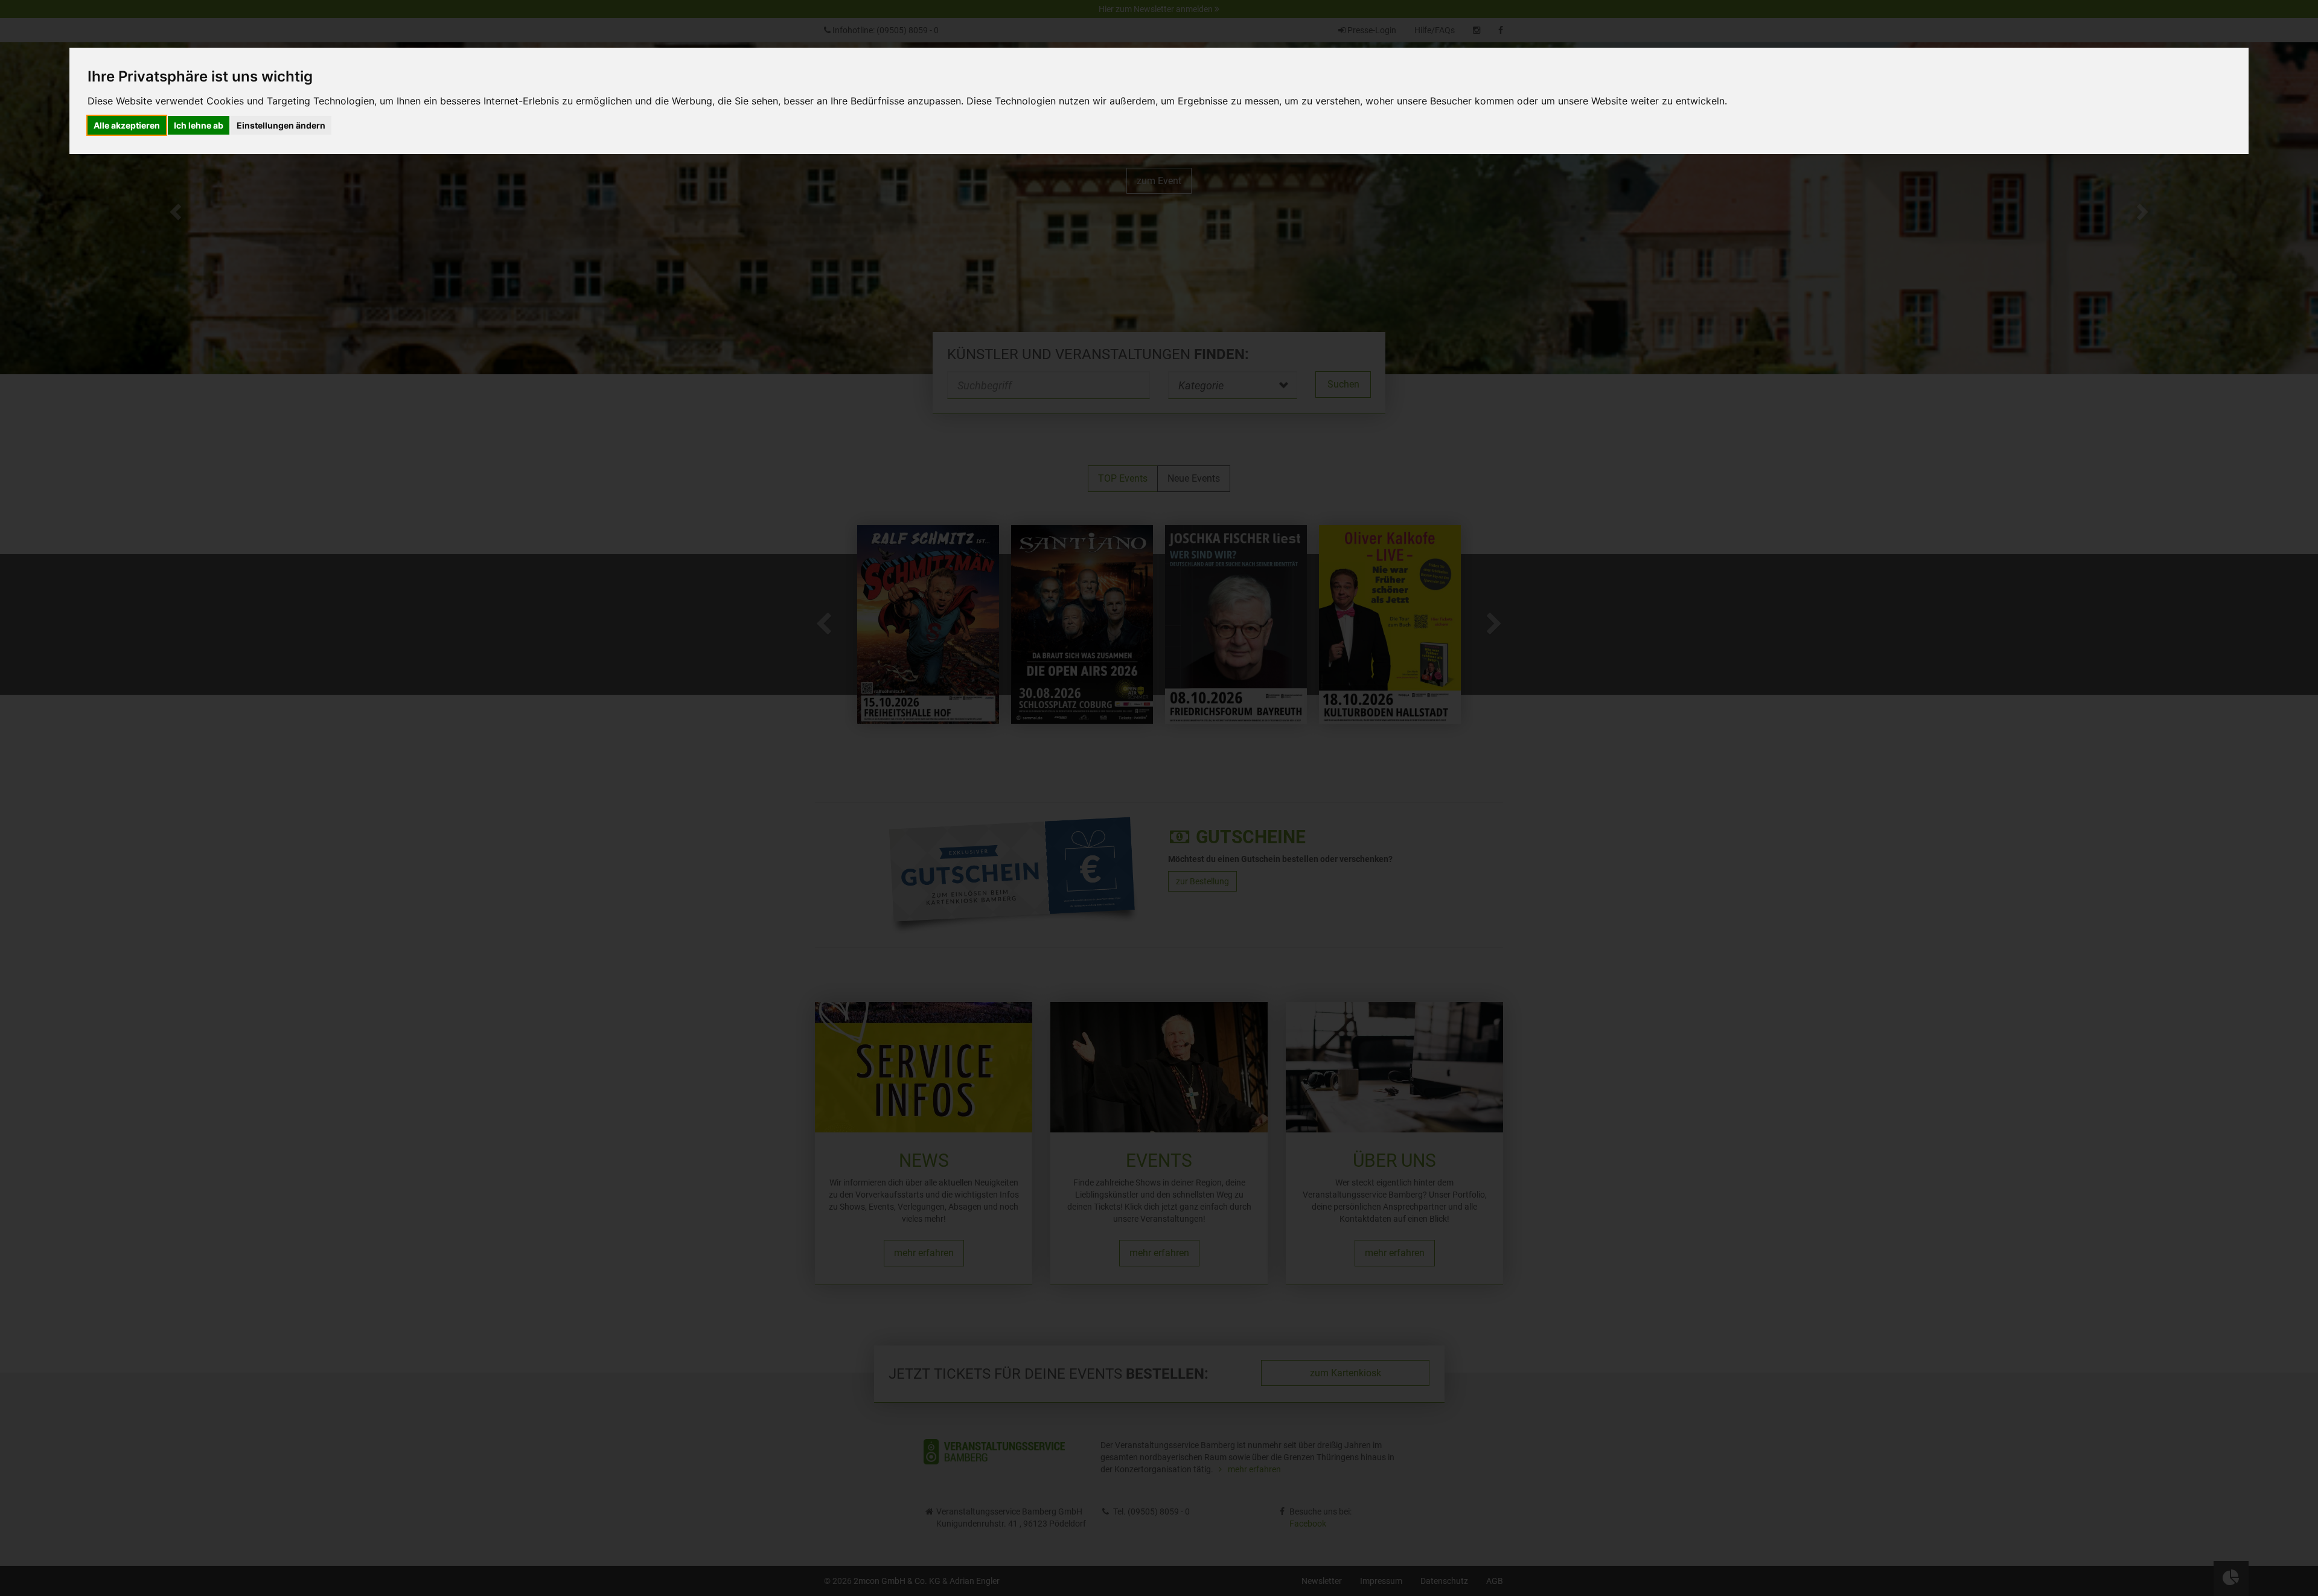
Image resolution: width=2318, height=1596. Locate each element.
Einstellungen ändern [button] (281, 125)
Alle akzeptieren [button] (127, 125)
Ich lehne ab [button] (199, 125)
